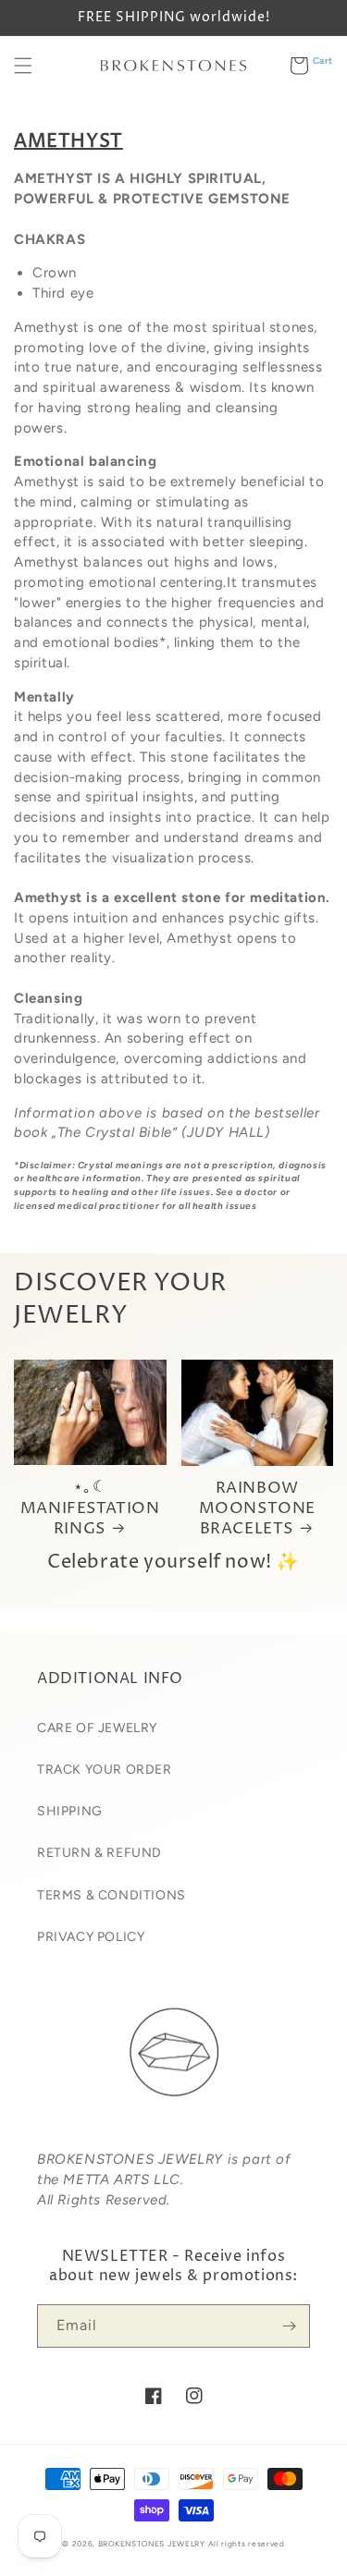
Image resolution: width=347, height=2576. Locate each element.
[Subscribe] (289, 2326)
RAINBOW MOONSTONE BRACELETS (257, 1508)
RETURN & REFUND (99, 1853)
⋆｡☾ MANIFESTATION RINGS (90, 1508)
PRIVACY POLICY (91, 1937)
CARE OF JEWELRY (97, 1728)
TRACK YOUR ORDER (105, 1770)
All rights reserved (247, 2544)
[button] (23, 66)
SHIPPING (70, 1811)
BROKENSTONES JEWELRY (152, 2544)
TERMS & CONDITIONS (112, 1895)
